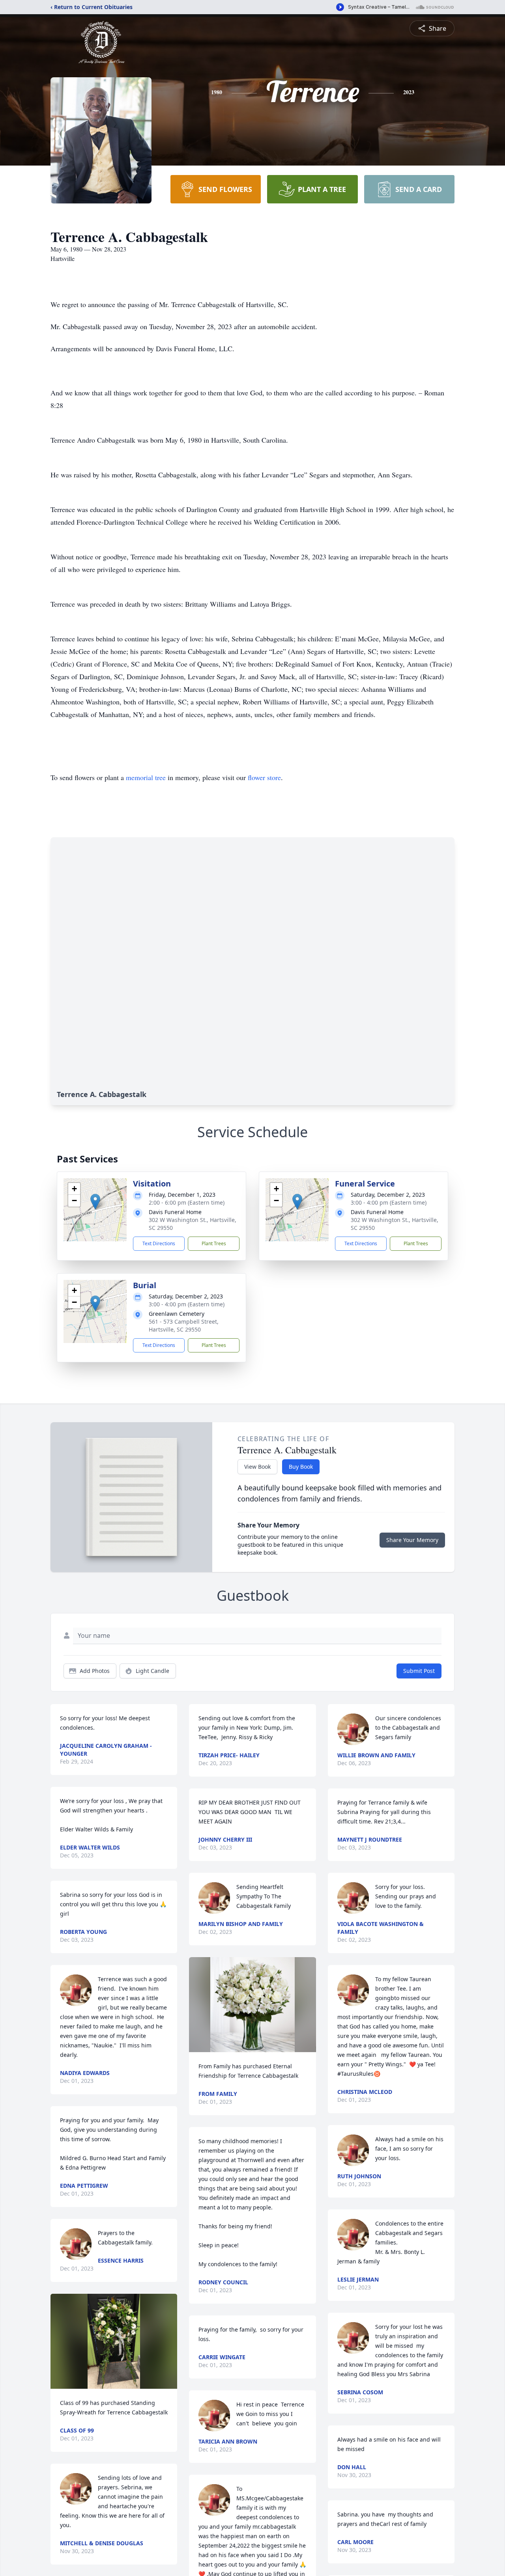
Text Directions (159, 1243)
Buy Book (301, 1467)
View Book (257, 1467)
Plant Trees (214, 1243)
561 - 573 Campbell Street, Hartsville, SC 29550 (184, 1325)
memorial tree (146, 777)
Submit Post (419, 1671)
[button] (95, 1202)
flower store (264, 777)
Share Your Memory (412, 1540)
